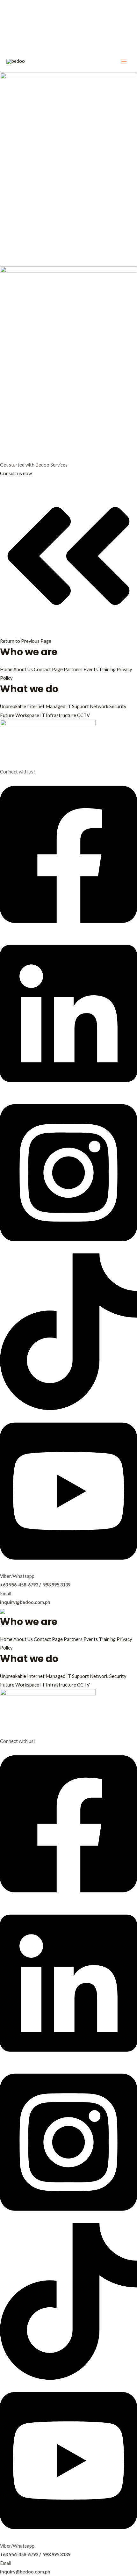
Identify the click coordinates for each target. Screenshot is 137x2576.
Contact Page (49, 669)
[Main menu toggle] (124, 62)
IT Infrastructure (59, 715)
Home (7, 669)
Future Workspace (20, 715)
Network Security (108, 706)
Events (91, 669)
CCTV (83, 715)
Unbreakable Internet (23, 706)
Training (108, 669)
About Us (24, 669)
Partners (74, 669)
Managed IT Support (68, 706)
